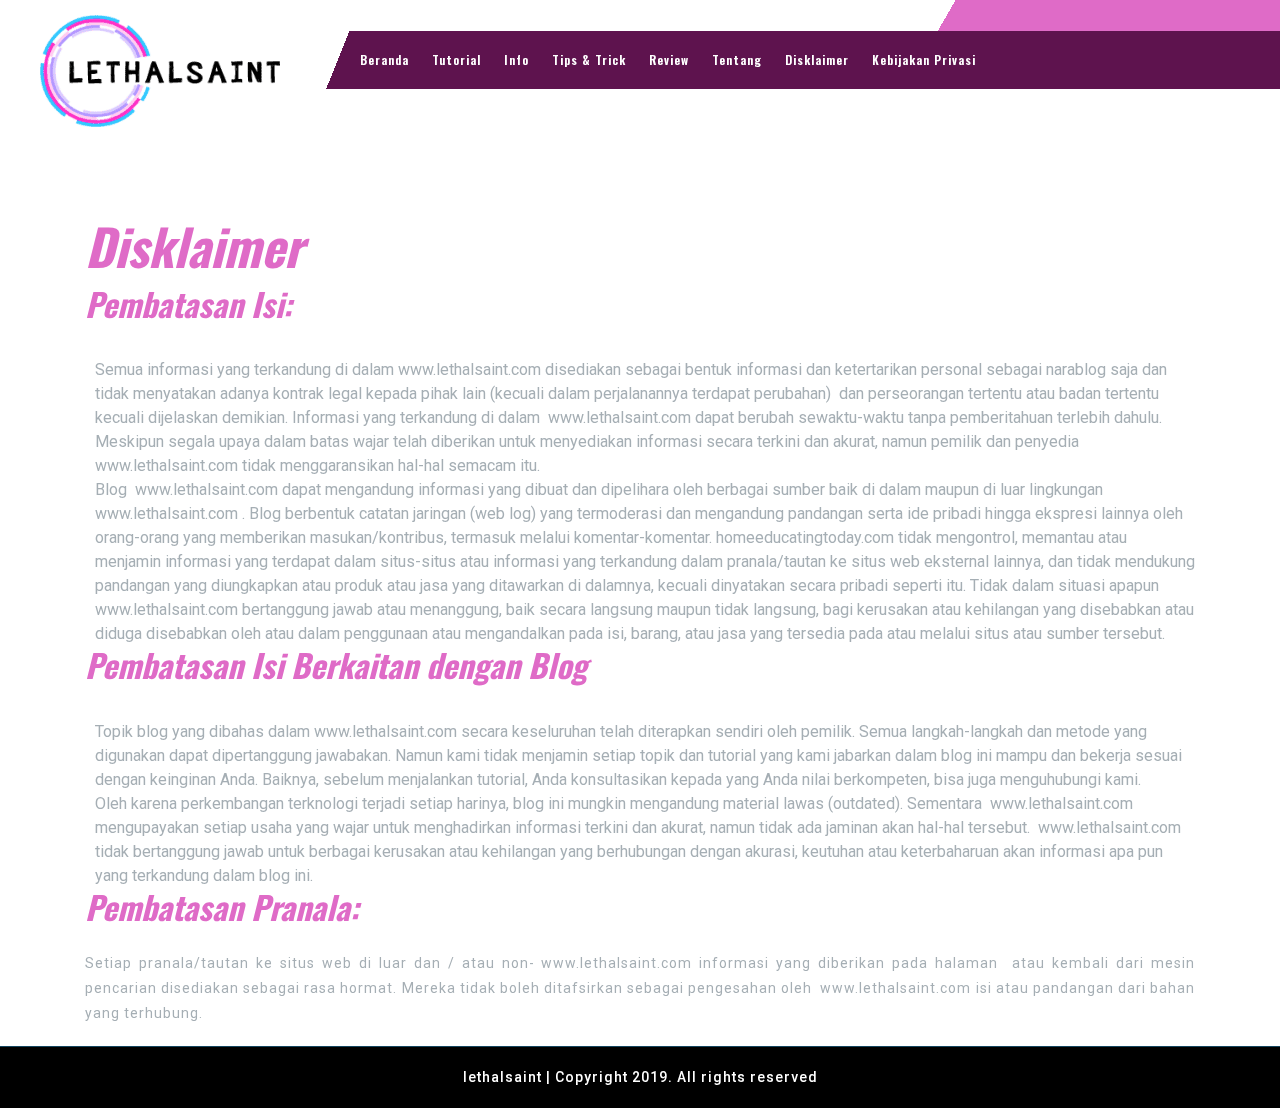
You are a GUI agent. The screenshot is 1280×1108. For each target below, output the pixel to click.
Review (669, 59)
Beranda (384, 59)
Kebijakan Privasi (924, 59)
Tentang (737, 59)
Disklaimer (817, 59)
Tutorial (456, 59)
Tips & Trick (589, 59)
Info (516, 59)
